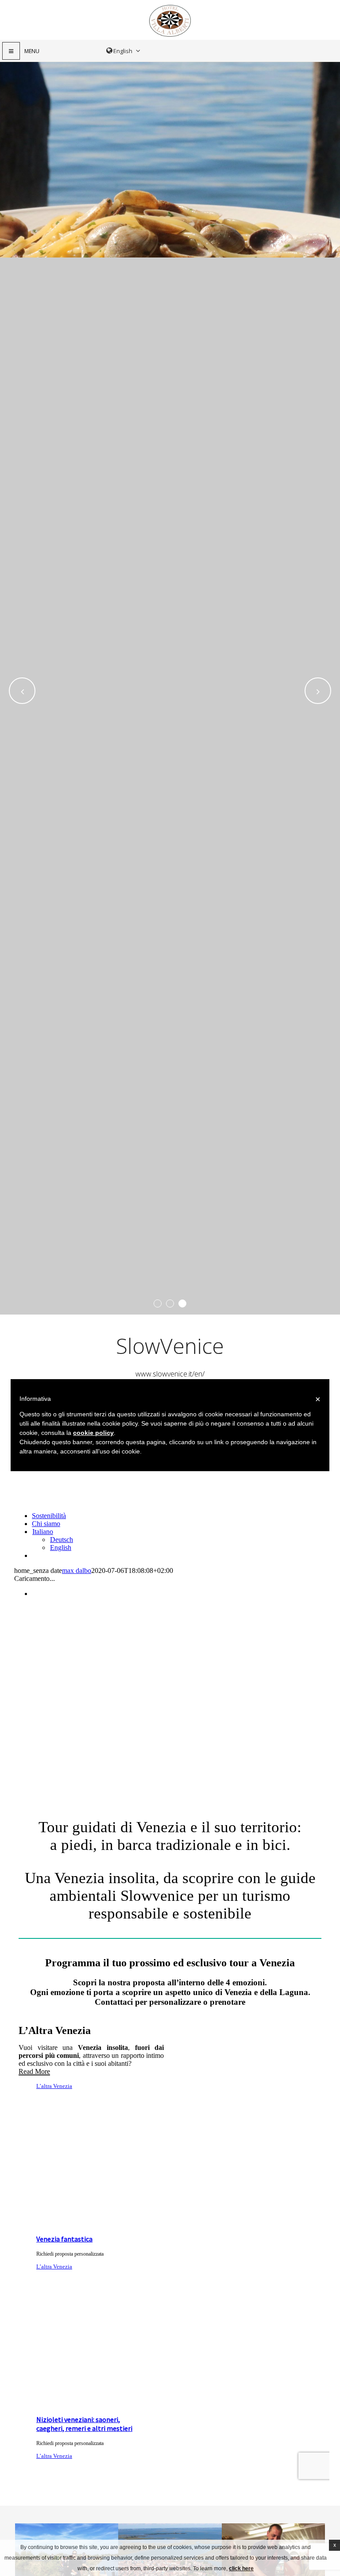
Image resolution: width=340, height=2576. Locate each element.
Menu (32, 51)
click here (241, 2568)
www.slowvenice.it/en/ (170, 1374)
